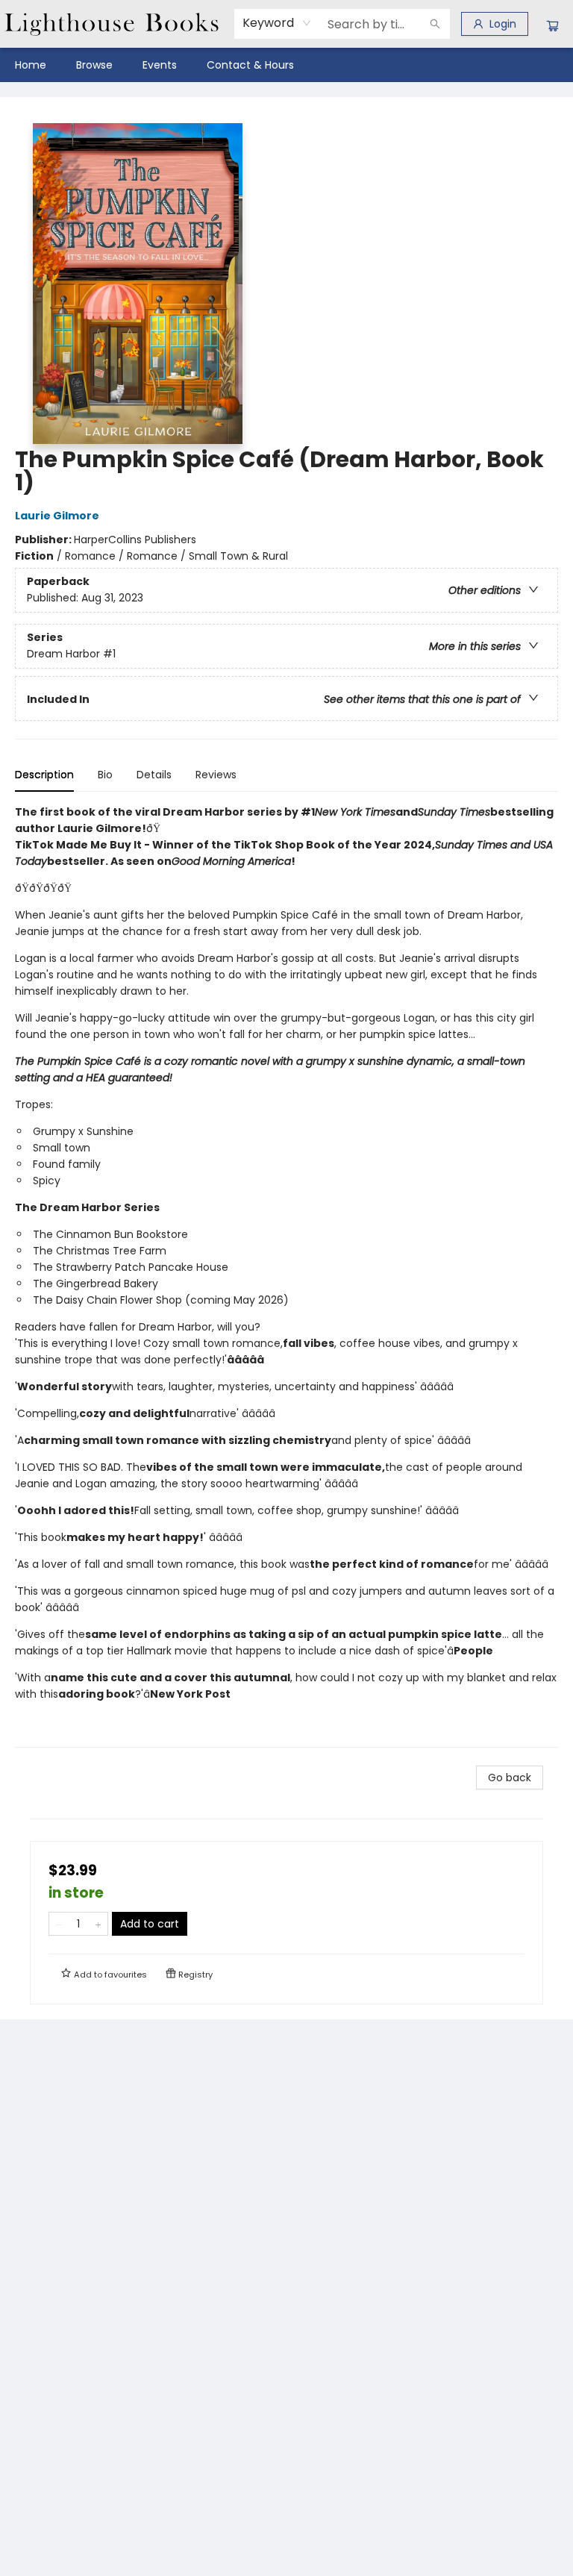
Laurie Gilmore (57, 516)
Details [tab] (154, 775)
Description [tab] (44, 775)
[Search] (435, 24)
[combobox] (277, 23)
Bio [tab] (105, 775)
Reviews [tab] (216, 775)
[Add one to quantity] (98, 1924)
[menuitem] (31, 65)
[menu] (286, 65)
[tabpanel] (286, 1276)
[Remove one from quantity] (59, 1924)
